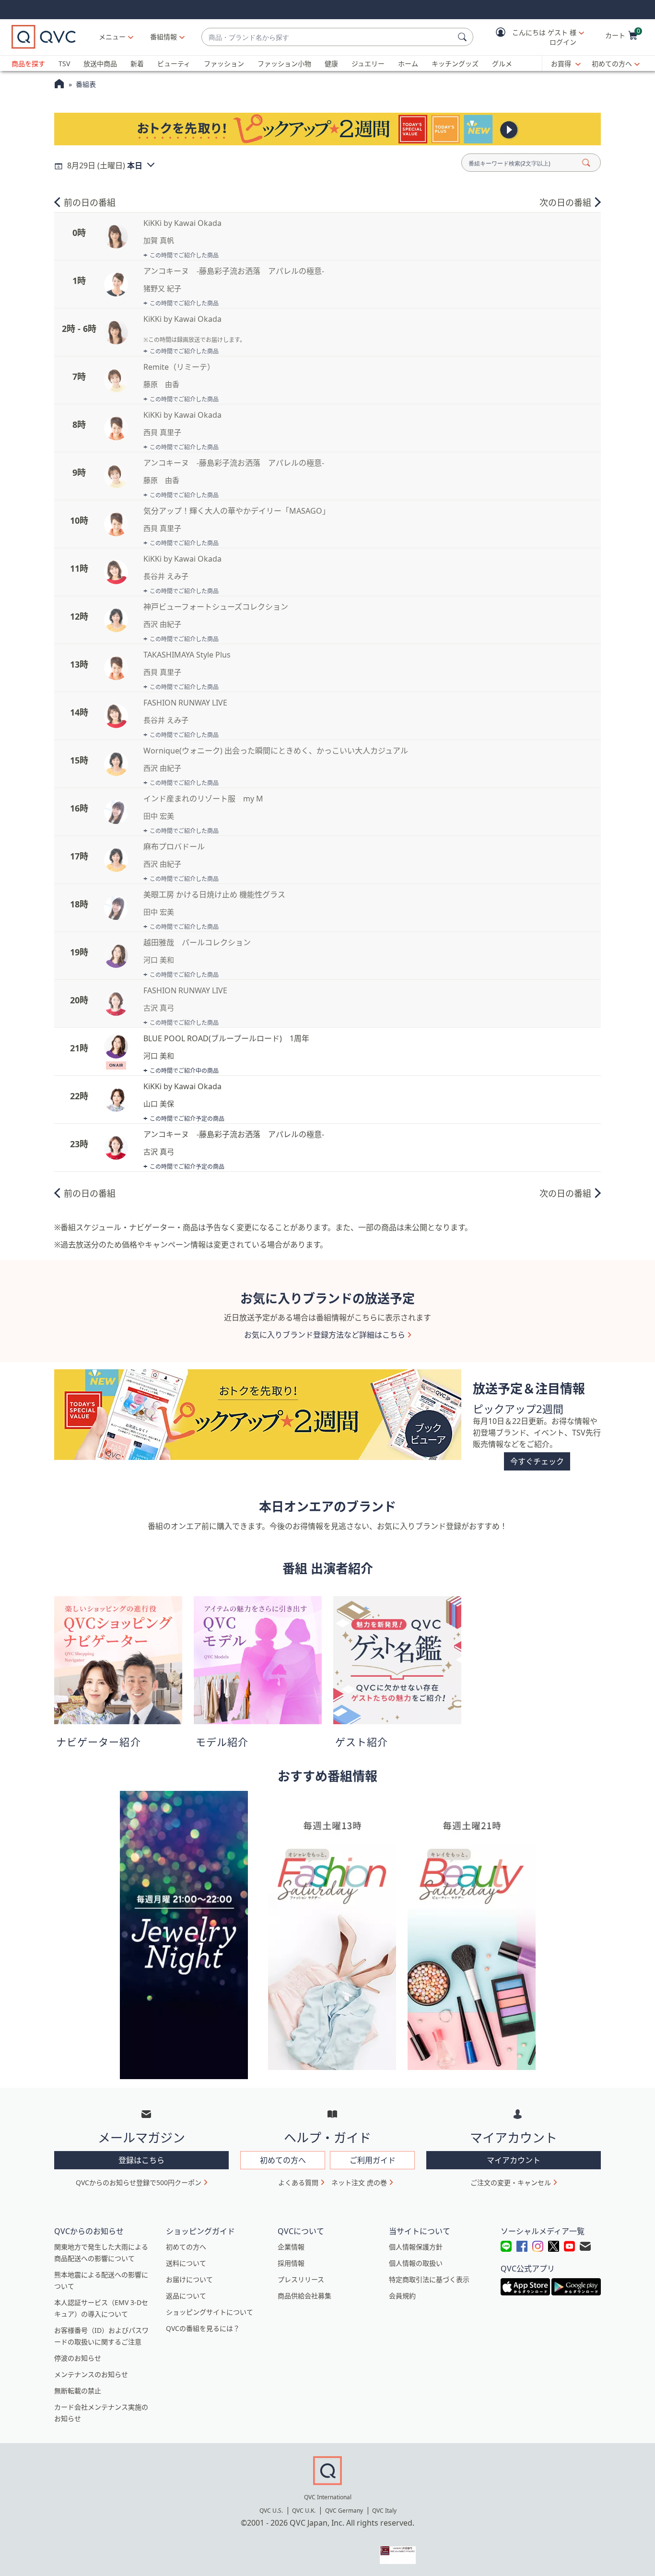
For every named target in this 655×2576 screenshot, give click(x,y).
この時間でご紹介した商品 (184, 255)
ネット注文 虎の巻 (359, 2182)
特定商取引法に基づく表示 (429, 2279)
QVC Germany (344, 2511)
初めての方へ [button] (283, 2160)
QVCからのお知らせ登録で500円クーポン (139, 2182)
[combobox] (328, 37)
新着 (137, 64)
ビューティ (174, 64)
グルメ (502, 64)
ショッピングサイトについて (210, 2312)
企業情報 (291, 2247)
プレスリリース (301, 2279)
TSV (64, 64)
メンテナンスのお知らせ (91, 2374)
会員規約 (402, 2296)
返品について (186, 2296)
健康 (331, 64)
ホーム (408, 64)
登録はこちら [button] (141, 2160)
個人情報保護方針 (416, 2247)
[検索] (464, 37)
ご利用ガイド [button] (373, 2160)
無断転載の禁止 (78, 2391)
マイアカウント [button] (514, 2160)
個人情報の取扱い (416, 2263)
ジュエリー (368, 64)
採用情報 (291, 2263)
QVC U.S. (271, 2511)
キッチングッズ (455, 64)
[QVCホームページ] (59, 85)
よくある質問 (298, 2182)
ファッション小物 (284, 64)
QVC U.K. (304, 2511)
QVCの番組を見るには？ (203, 2328)
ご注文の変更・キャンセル (511, 2182)
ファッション (224, 64)
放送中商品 (100, 64)
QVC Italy (384, 2511)
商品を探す (28, 64)
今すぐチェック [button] (537, 1461)
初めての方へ (612, 64)
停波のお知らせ (78, 2358)
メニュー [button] (112, 37)
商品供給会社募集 (304, 2296)
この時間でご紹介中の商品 (184, 1071)
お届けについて (189, 2279)
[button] (533, 37)
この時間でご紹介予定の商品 (187, 1119)
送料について (186, 2263)
